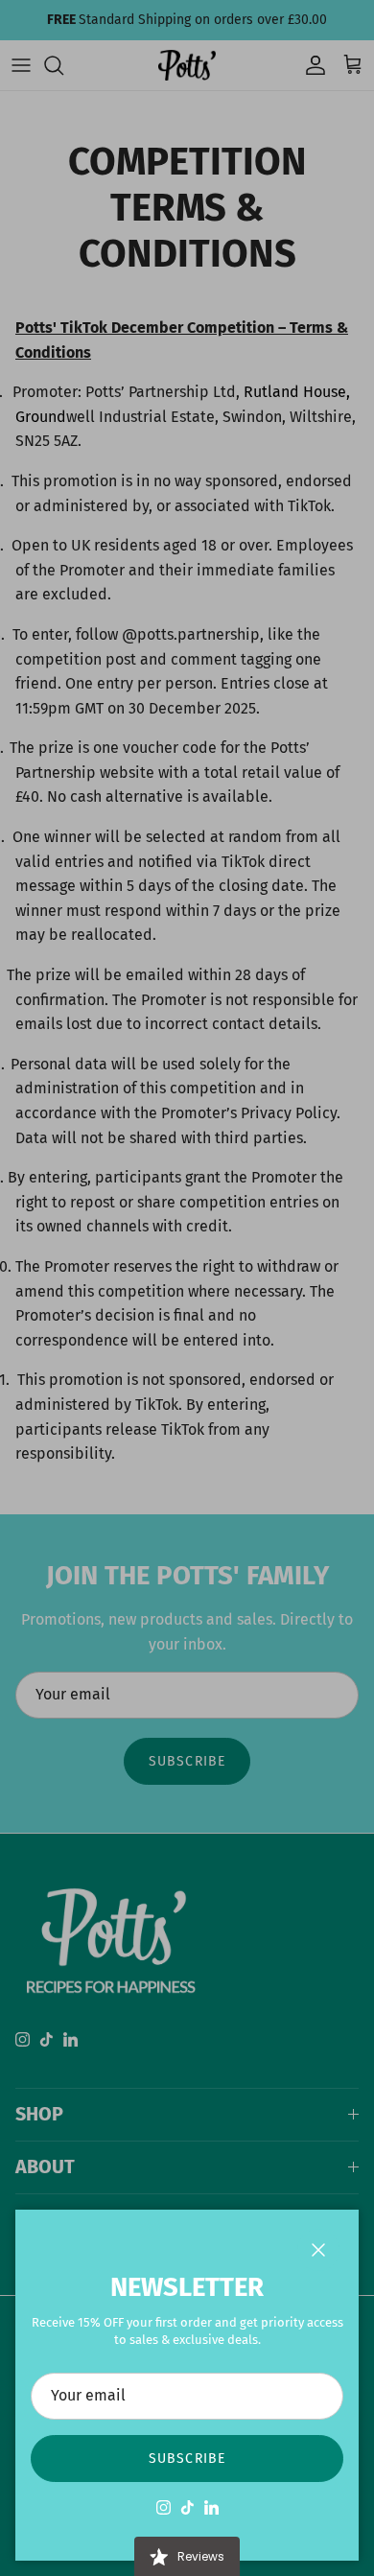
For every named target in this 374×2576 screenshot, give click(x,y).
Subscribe (187, 2459)
